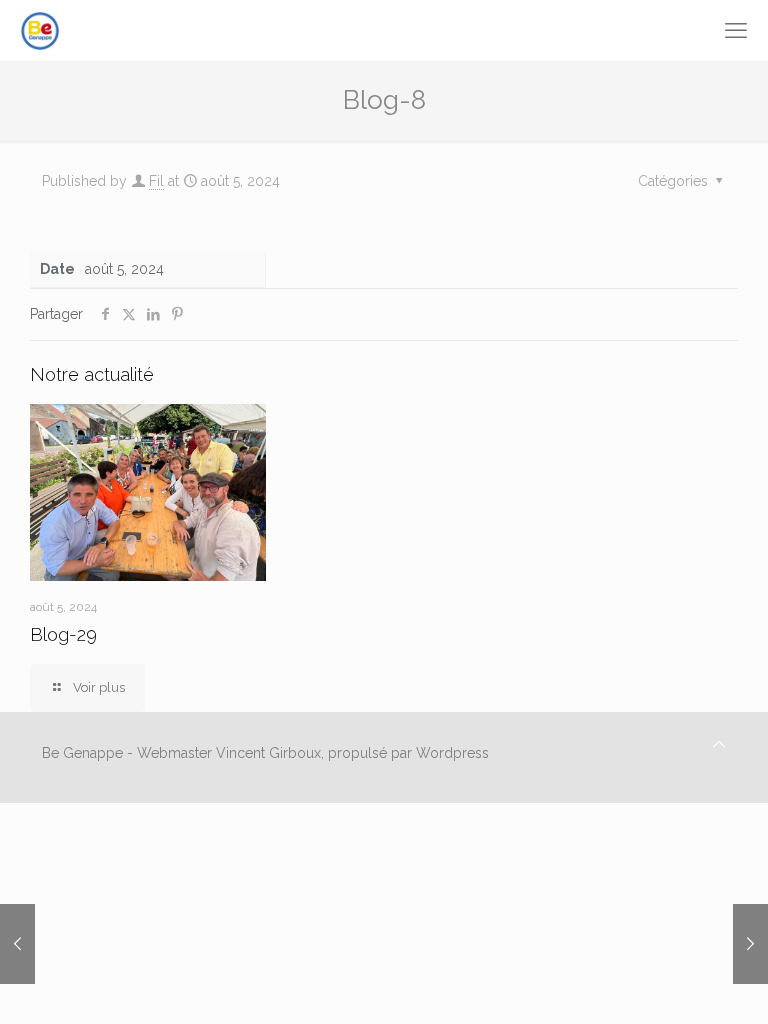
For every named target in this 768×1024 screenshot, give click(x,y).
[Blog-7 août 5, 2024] (750, 944)
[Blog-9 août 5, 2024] (17, 944)
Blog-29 (63, 634)
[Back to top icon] (719, 744)
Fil (156, 181)
